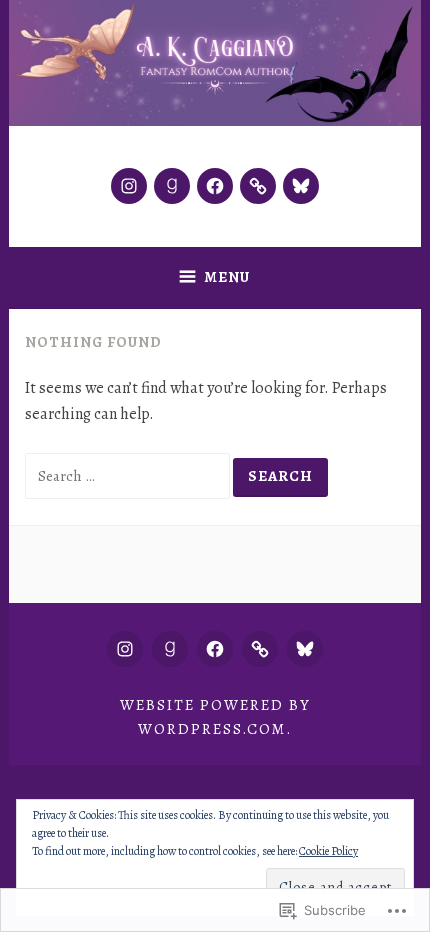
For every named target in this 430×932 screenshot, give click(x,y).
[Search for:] (129, 476)
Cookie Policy (328, 851)
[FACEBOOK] (215, 649)
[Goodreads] (172, 186)
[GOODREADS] (170, 649)
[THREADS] (260, 649)
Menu (227, 277)
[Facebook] (215, 186)
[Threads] (258, 186)
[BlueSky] (301, 186)
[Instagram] (129, 186)
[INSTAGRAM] (125, 649)
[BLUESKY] (305, 649)
